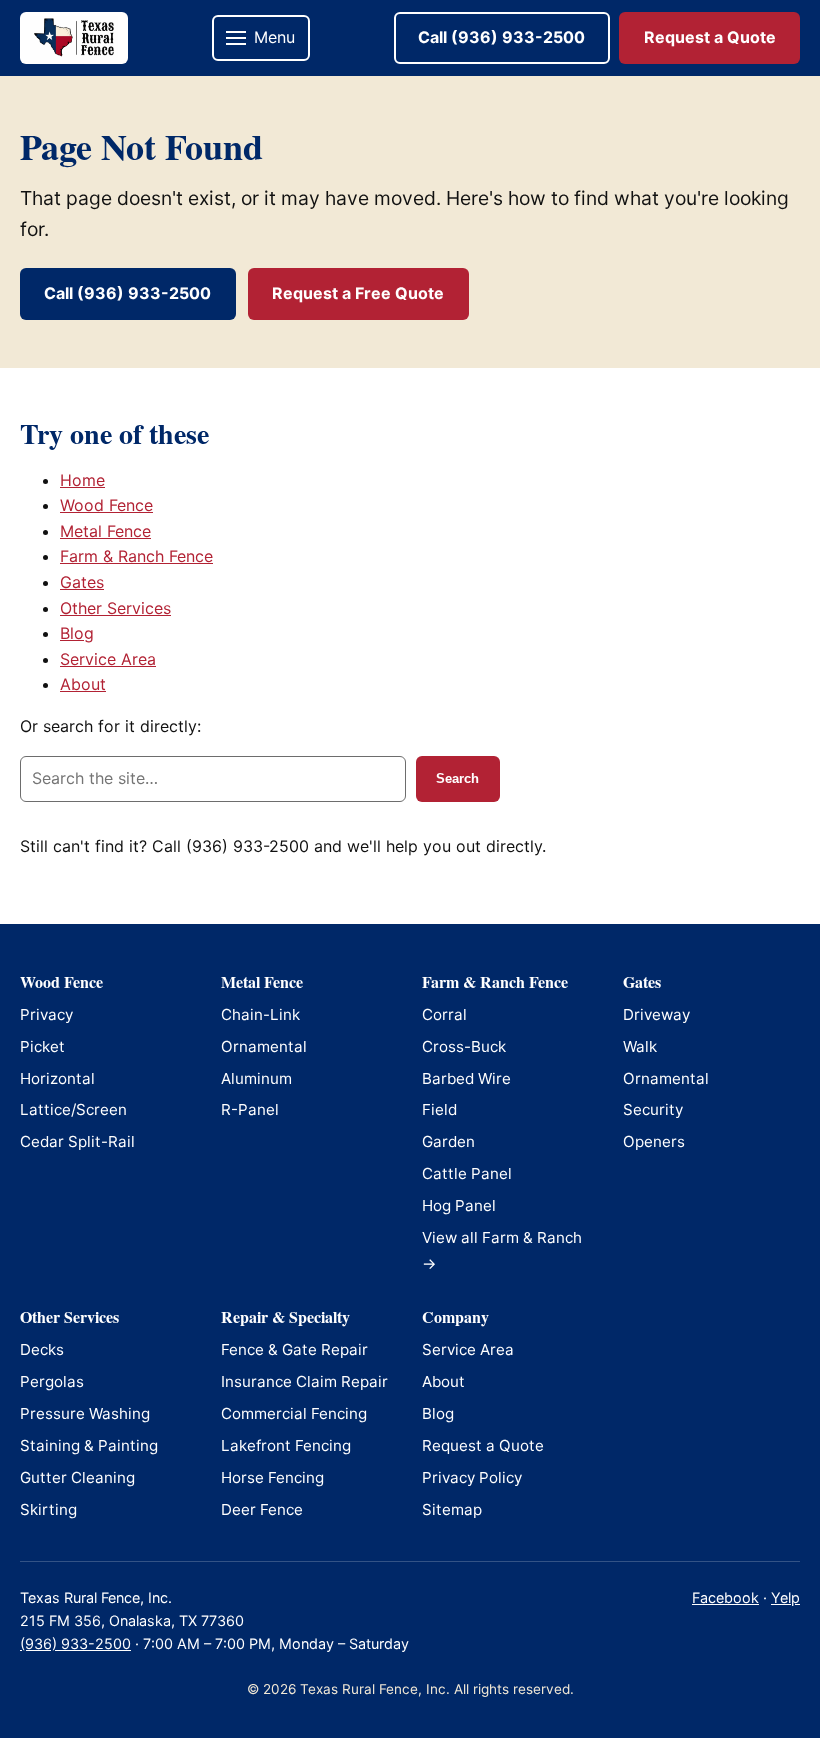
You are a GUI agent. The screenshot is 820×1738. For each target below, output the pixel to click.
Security (653, 1109)
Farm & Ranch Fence (136, 556)
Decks (42, 1349)
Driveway (656, 1014)
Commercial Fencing (294, 1413)
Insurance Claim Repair (304, 1381)
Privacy (46, 1014)
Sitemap (452, 1509)
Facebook (725, 1597)
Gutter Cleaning (77, 1477)
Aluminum (256, 1078)
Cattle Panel (467, 1173)
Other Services (115, 608)
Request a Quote (710, 37)
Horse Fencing (272, 1477)
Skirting (48, 1509)
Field (439, 1109)
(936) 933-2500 (75, 1643)
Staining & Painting (89, 1445)
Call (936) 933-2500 (501, 37)
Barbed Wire (466, 1078)
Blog (77, 633)
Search (457, 778)
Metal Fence (105, 531)
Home (82, 480)
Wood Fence (106, 505)
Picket (42, 1046)
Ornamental (264, 1046)
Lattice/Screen (73, 1109)
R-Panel (250, 1109)
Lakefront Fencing (286, 1445)
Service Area (108, 659)
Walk (640, 1046)
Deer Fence (262, 1509)
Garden (448, 1141)
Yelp (785, 1597)
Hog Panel (459, 1205)
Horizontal (57, 1078)
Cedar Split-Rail (77, 1141)
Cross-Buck (464, 1046)
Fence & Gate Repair (294, 1349)
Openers (654, 1141)
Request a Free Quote (358, 293)
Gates (82, 582)
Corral (444, 1014)
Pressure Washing (85, 1413)
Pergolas (52, 1381)
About (83, 684)
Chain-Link (260, 1014)
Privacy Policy (472, 1477)
